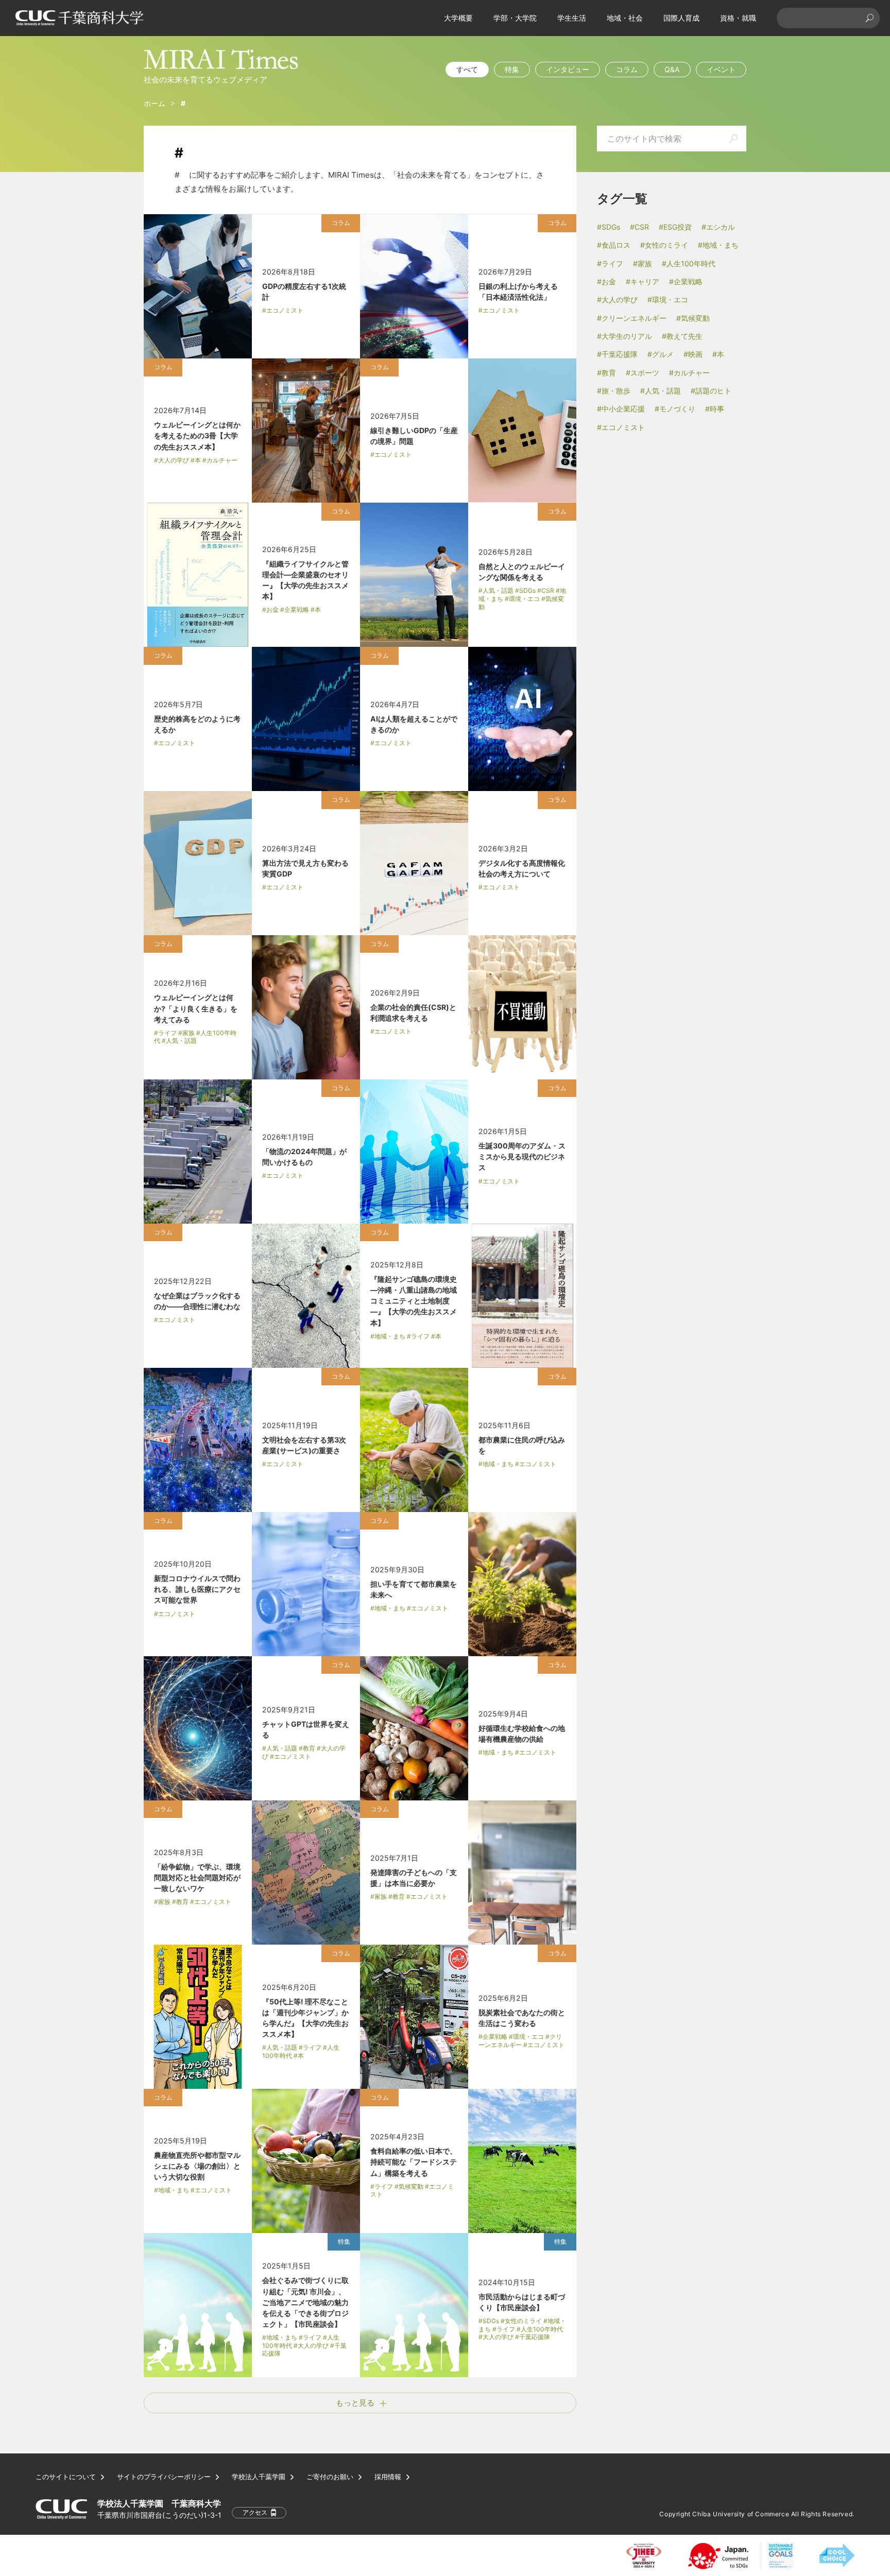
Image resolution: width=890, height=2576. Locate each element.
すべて (467, 69)
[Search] (869, 18)
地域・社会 (625, 18)
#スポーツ (643, 373)
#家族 (643, 263)
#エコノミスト (621, 427)
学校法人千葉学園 (259, 2477)
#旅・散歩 (614, 391)
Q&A (672, 69)
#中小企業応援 (621, 409)
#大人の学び (617, 299)
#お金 (606, 281)
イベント (721, 69)
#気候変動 (693, 318)
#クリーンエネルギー (632, 318)
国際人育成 (681, 18)
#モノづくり (675, 409)
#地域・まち (718, 245)
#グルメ (661, 354)
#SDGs (609, 227)
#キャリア (643, 281)
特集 (512, 69)
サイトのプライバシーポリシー (164, 2477)
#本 (718, 354)
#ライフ (610, 263)
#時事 (715, 409)
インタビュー (568, 69)
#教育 (606, 373)
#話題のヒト (711, 391)
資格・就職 (738, 18)
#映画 (693, 354)
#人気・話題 (661, 391)
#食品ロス (614, 245)
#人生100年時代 (689, 263)
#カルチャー (689, 373)
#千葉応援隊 (617, 354)
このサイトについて (66, 2477)
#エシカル (718, 227)
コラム (627, 69)
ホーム (155, 103)
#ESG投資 (675, 227)
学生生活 (572, 18)
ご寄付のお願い (330, 2477)
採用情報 (388, 2477)
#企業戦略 (686, 281)
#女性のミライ (664, 245)
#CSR (639, 227)
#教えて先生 (682, 336)
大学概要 (458, 18)
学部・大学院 (515, 18)
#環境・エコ (668, 299)
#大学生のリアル (624, 336)
